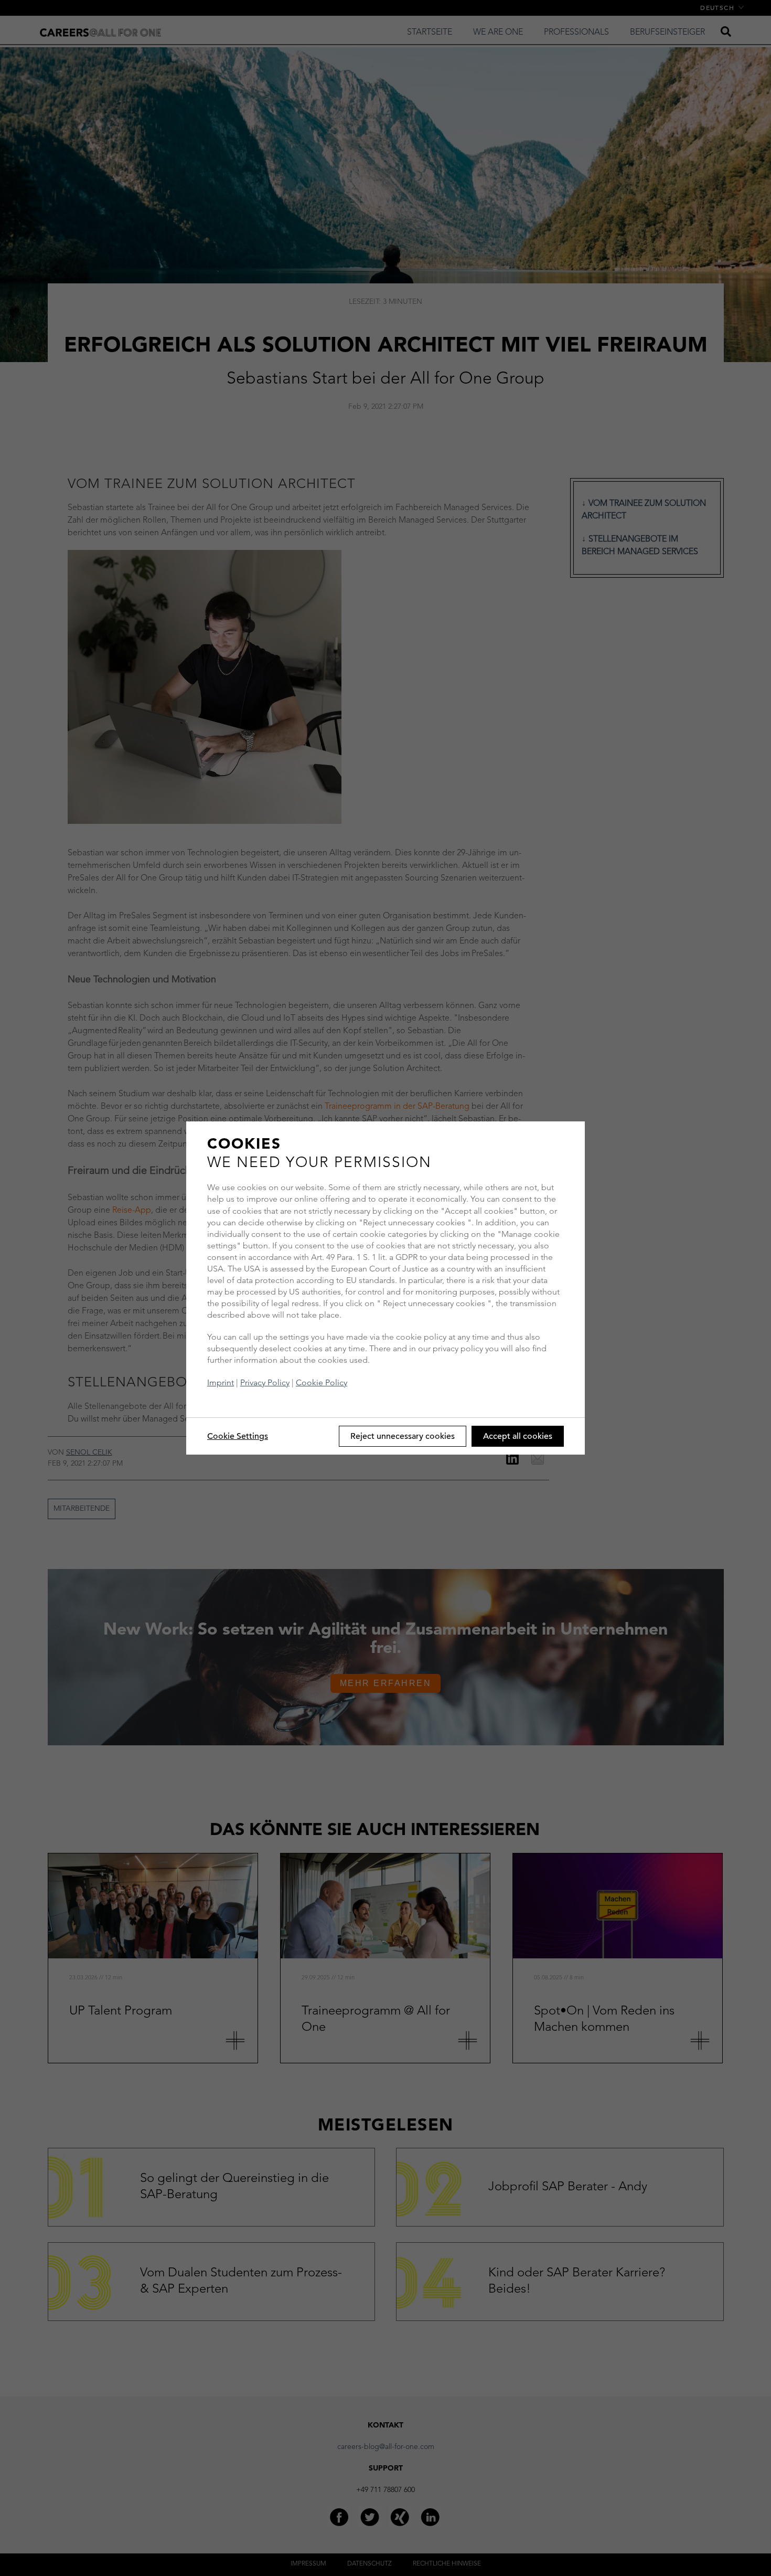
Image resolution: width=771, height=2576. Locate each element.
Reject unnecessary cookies (403, 1436)
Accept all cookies (518, 1436)
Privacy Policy (265, 1382)
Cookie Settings (238, 1436)
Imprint (221, 1382)
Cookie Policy (322, 1382)
